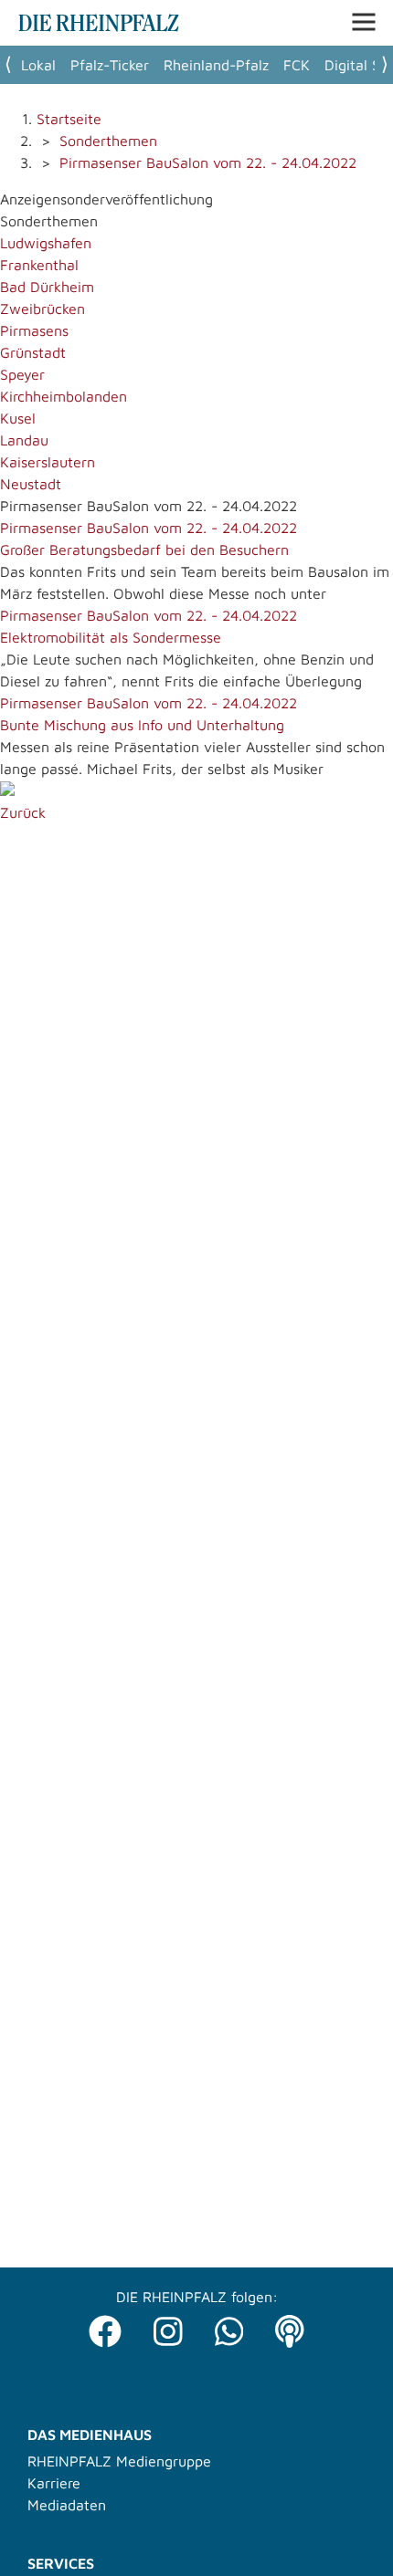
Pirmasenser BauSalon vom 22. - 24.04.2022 (208, 162)
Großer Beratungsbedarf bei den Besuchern (144, 550)
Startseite (69, 119)
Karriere (54, 2483)
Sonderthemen (108, 141)
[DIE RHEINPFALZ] (99, 26)
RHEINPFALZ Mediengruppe (119, 2461)
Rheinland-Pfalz (216, 65)
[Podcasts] (290, 2326)
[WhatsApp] (229, 2326)
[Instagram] (168, 2326)
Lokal (38, 65)
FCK (297, 65)
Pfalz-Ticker (110, 65)
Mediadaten (67, 2505)
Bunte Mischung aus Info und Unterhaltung (142, 725)
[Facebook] (105, 2326)
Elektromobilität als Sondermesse (111, 637)
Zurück (23, 812)
